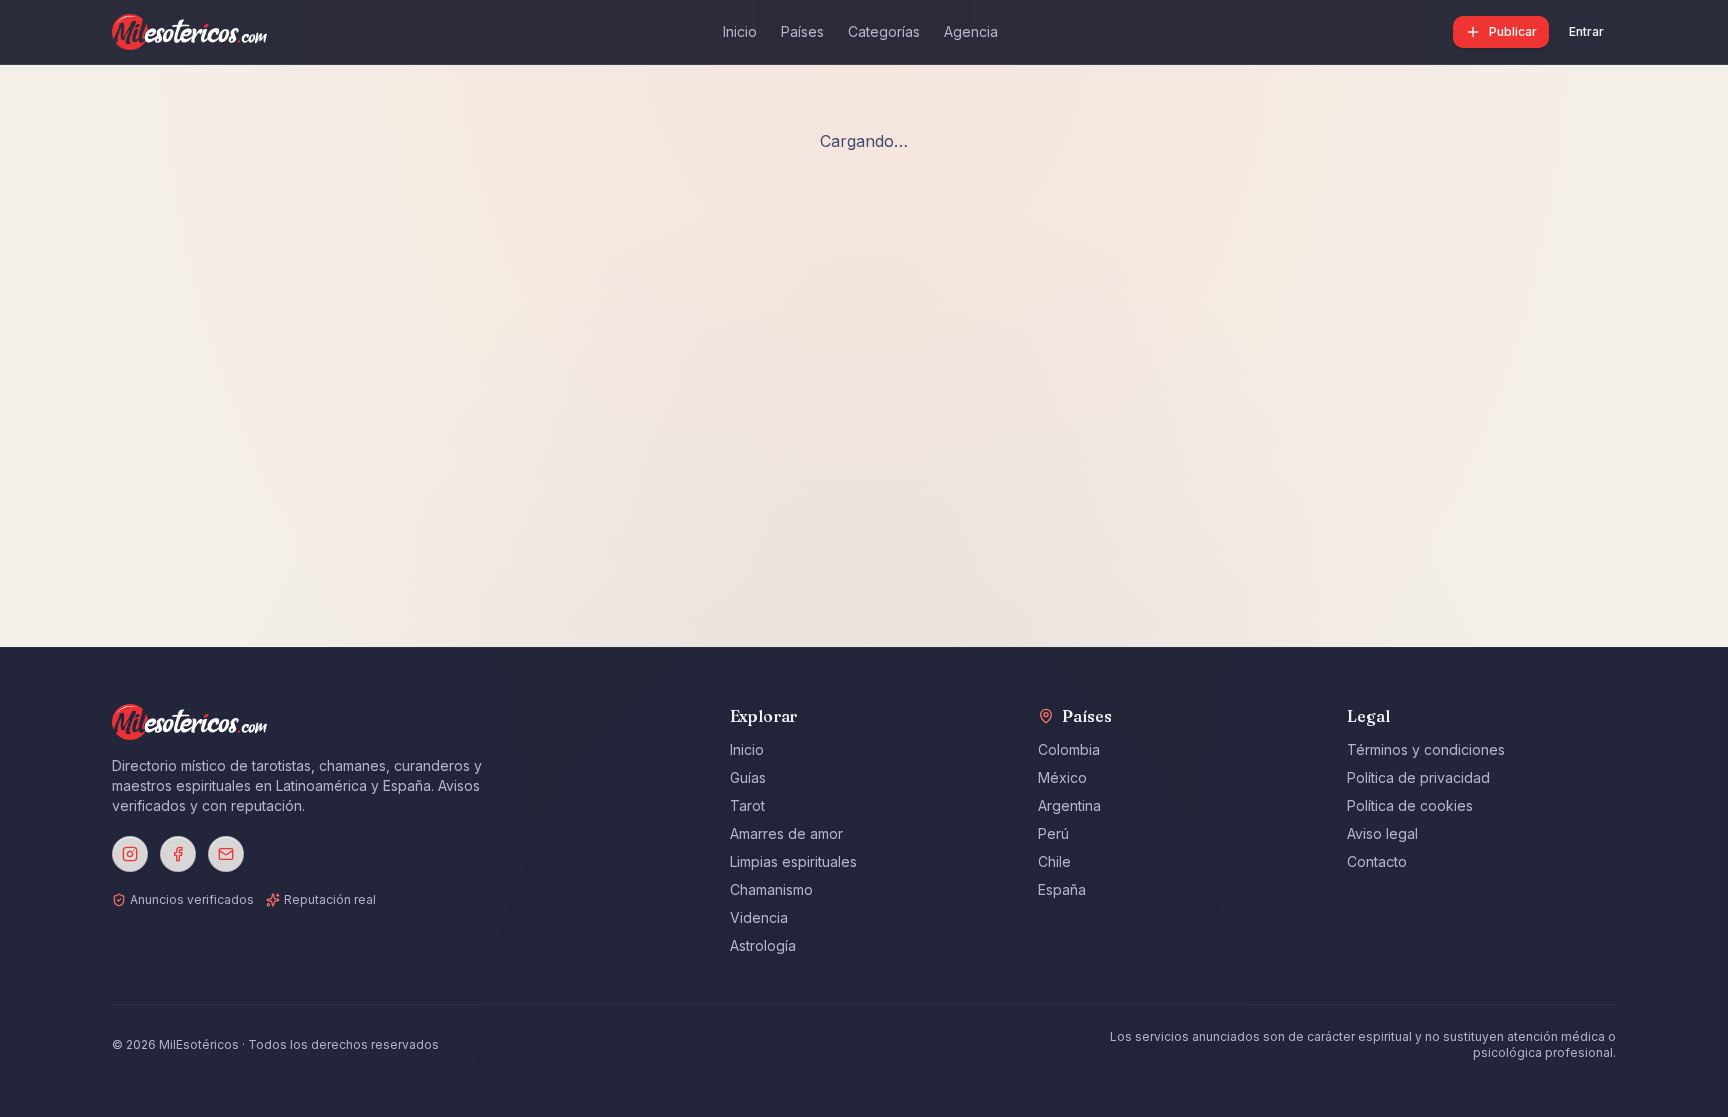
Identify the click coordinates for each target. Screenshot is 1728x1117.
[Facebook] (178, 854)
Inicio (740, 31)
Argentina (1069, 805)
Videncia (759, 917)
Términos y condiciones (1426, 749)
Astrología (763, 945)
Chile (1054, 861)
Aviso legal (1382, 833)
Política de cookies (1410, 805)
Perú (1053, 833)
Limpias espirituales (793, 861)
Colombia (1069, 749)
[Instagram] (130, 854)
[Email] (226, 854)
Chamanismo (771, 889)
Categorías (884, 31)
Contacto (1377, 861)
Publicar (1513, 31)
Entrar (1586, 31)
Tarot (747, 805)
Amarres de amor (786, 833)
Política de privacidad (1418, 777)
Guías (748, 777)
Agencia (971, 31)
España (1062, 889)
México (1062, 777)
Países (802, 31)
